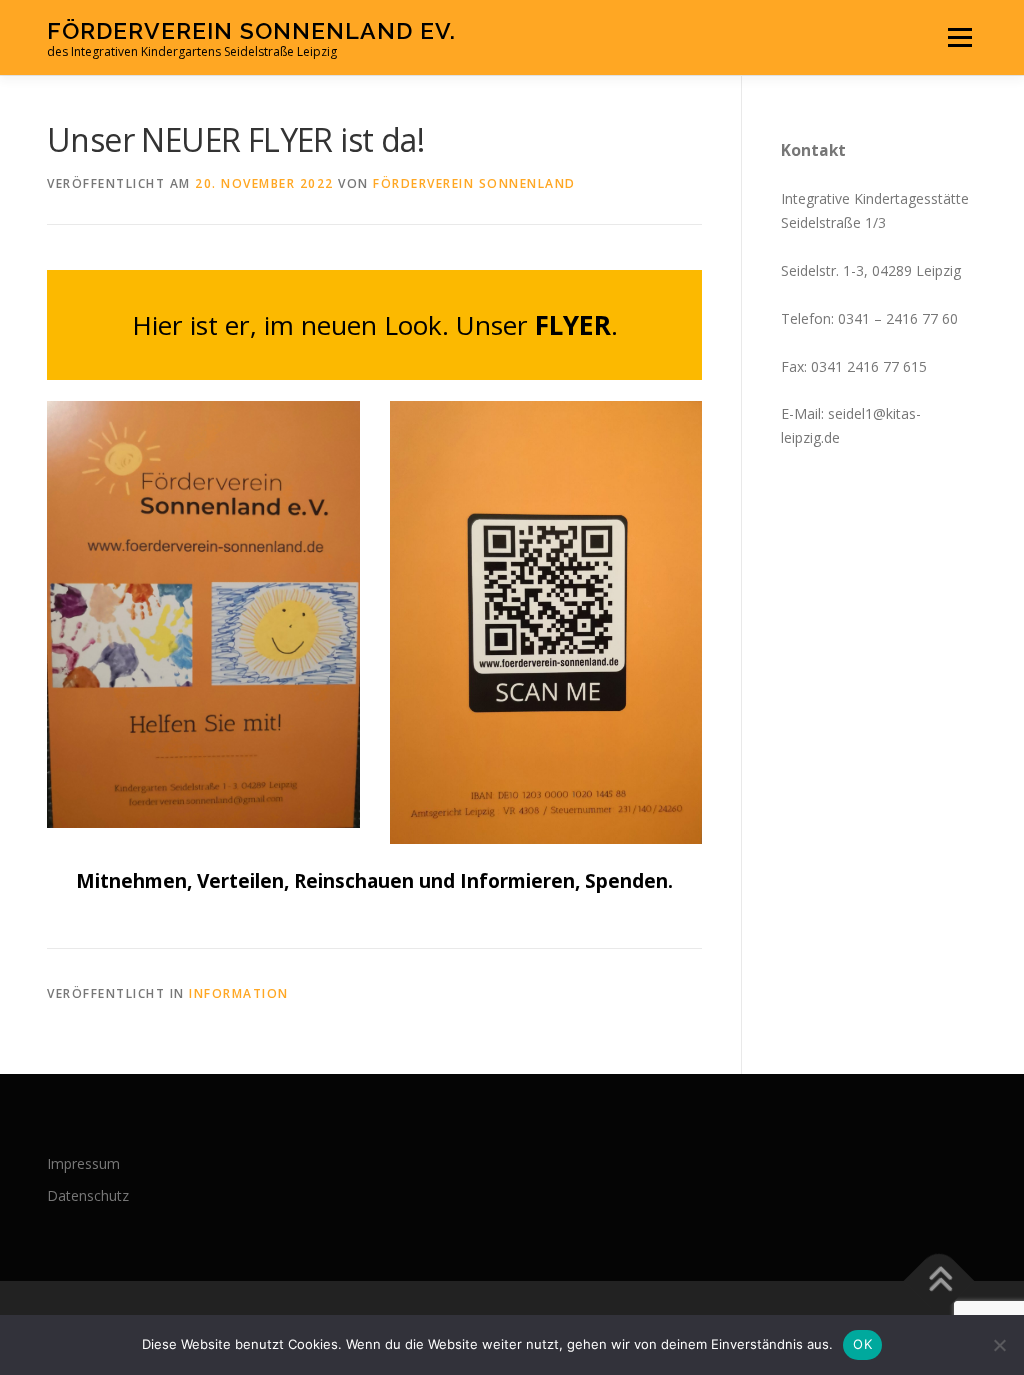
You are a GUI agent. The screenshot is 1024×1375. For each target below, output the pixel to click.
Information (239, 993)
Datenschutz (88, 1195)
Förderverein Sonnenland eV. (251, 30)
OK (862, 1344)
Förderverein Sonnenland (474, 183)
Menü (959, 37)
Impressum (83, 1163)
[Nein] (999, 1345)
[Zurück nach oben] (939, 1281)
